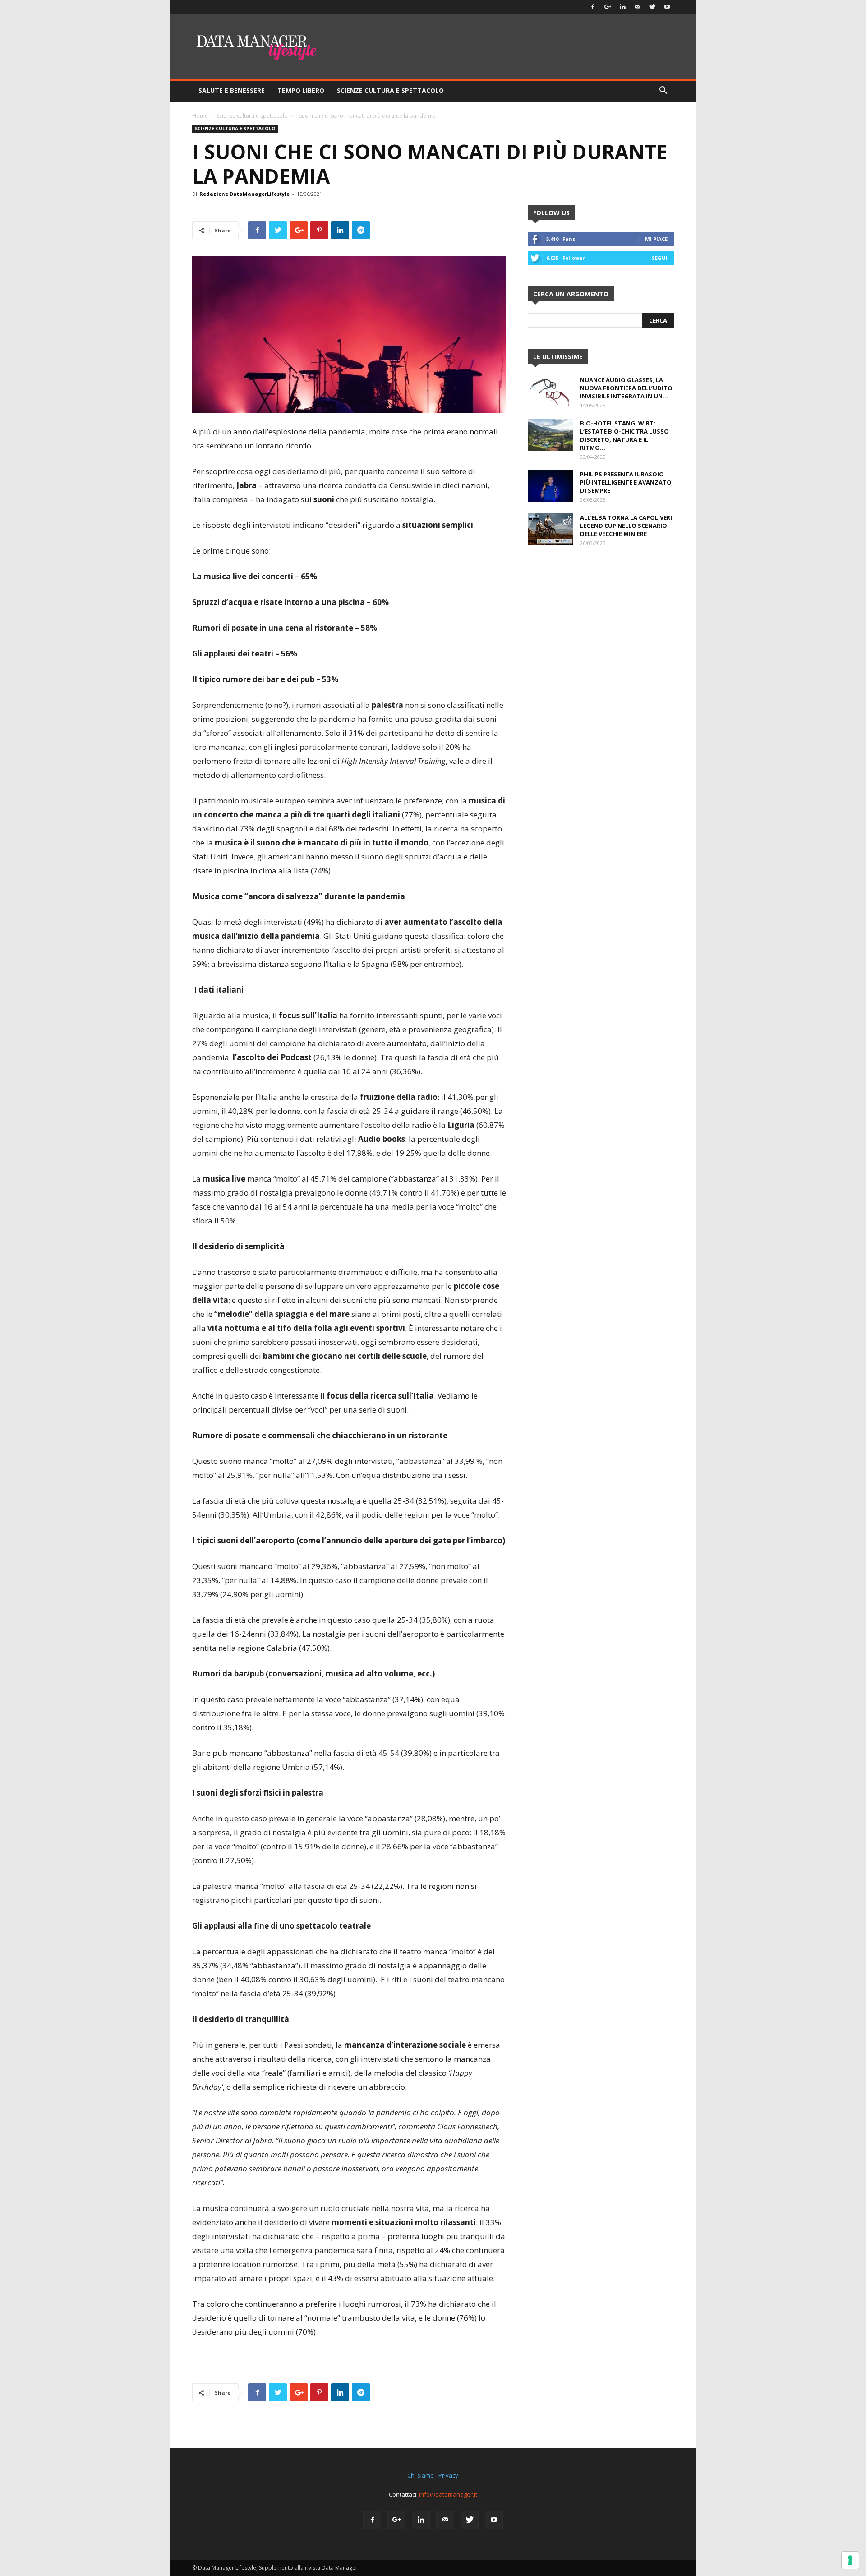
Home (200, 116)
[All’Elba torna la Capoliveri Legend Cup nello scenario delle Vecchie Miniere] (550, 529)
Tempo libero (301, 90)
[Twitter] (652, 7)
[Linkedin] (622, 7)
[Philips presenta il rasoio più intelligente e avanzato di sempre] (550, 486)
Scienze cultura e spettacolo (252, 116)
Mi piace (656, 239)
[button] (663, 91)
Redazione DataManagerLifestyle (244, 194)
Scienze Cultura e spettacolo (390, 90)
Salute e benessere (232, 90)
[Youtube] (667, 7)
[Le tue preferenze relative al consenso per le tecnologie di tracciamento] (850, 2560)
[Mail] (637, 7)
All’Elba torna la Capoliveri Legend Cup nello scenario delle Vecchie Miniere (626, 526)
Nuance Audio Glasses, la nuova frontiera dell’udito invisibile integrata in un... (626, 388)
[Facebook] (593, 7)
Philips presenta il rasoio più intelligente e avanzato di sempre (626, 482)
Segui (660, 258)
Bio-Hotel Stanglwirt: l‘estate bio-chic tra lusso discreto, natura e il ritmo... (624, 435)
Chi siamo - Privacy (433, 2475)
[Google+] (608, 7)
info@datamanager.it (448, 2494)
